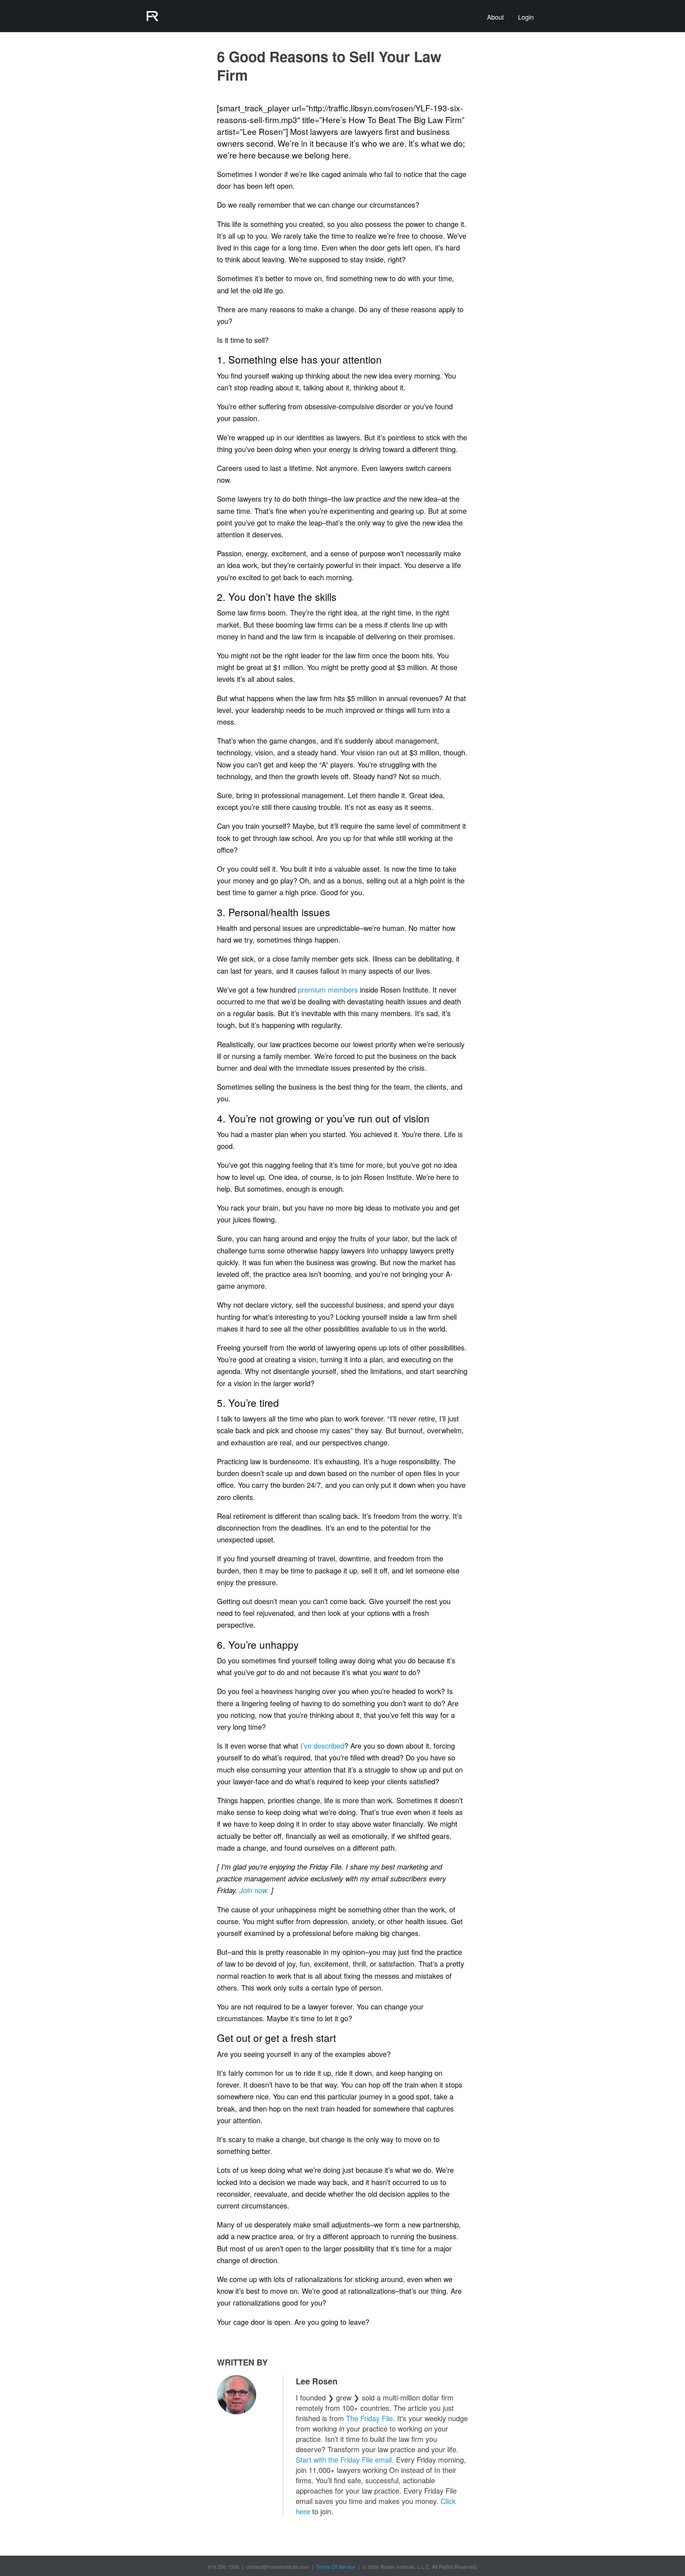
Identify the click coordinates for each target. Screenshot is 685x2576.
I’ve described (322, 1746)
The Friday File (369, 2418)
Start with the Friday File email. (345, 2460)
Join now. (254, 1890)
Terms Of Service (336, 2567)
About (495, 17)
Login (526, 17)
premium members (328, 990)
